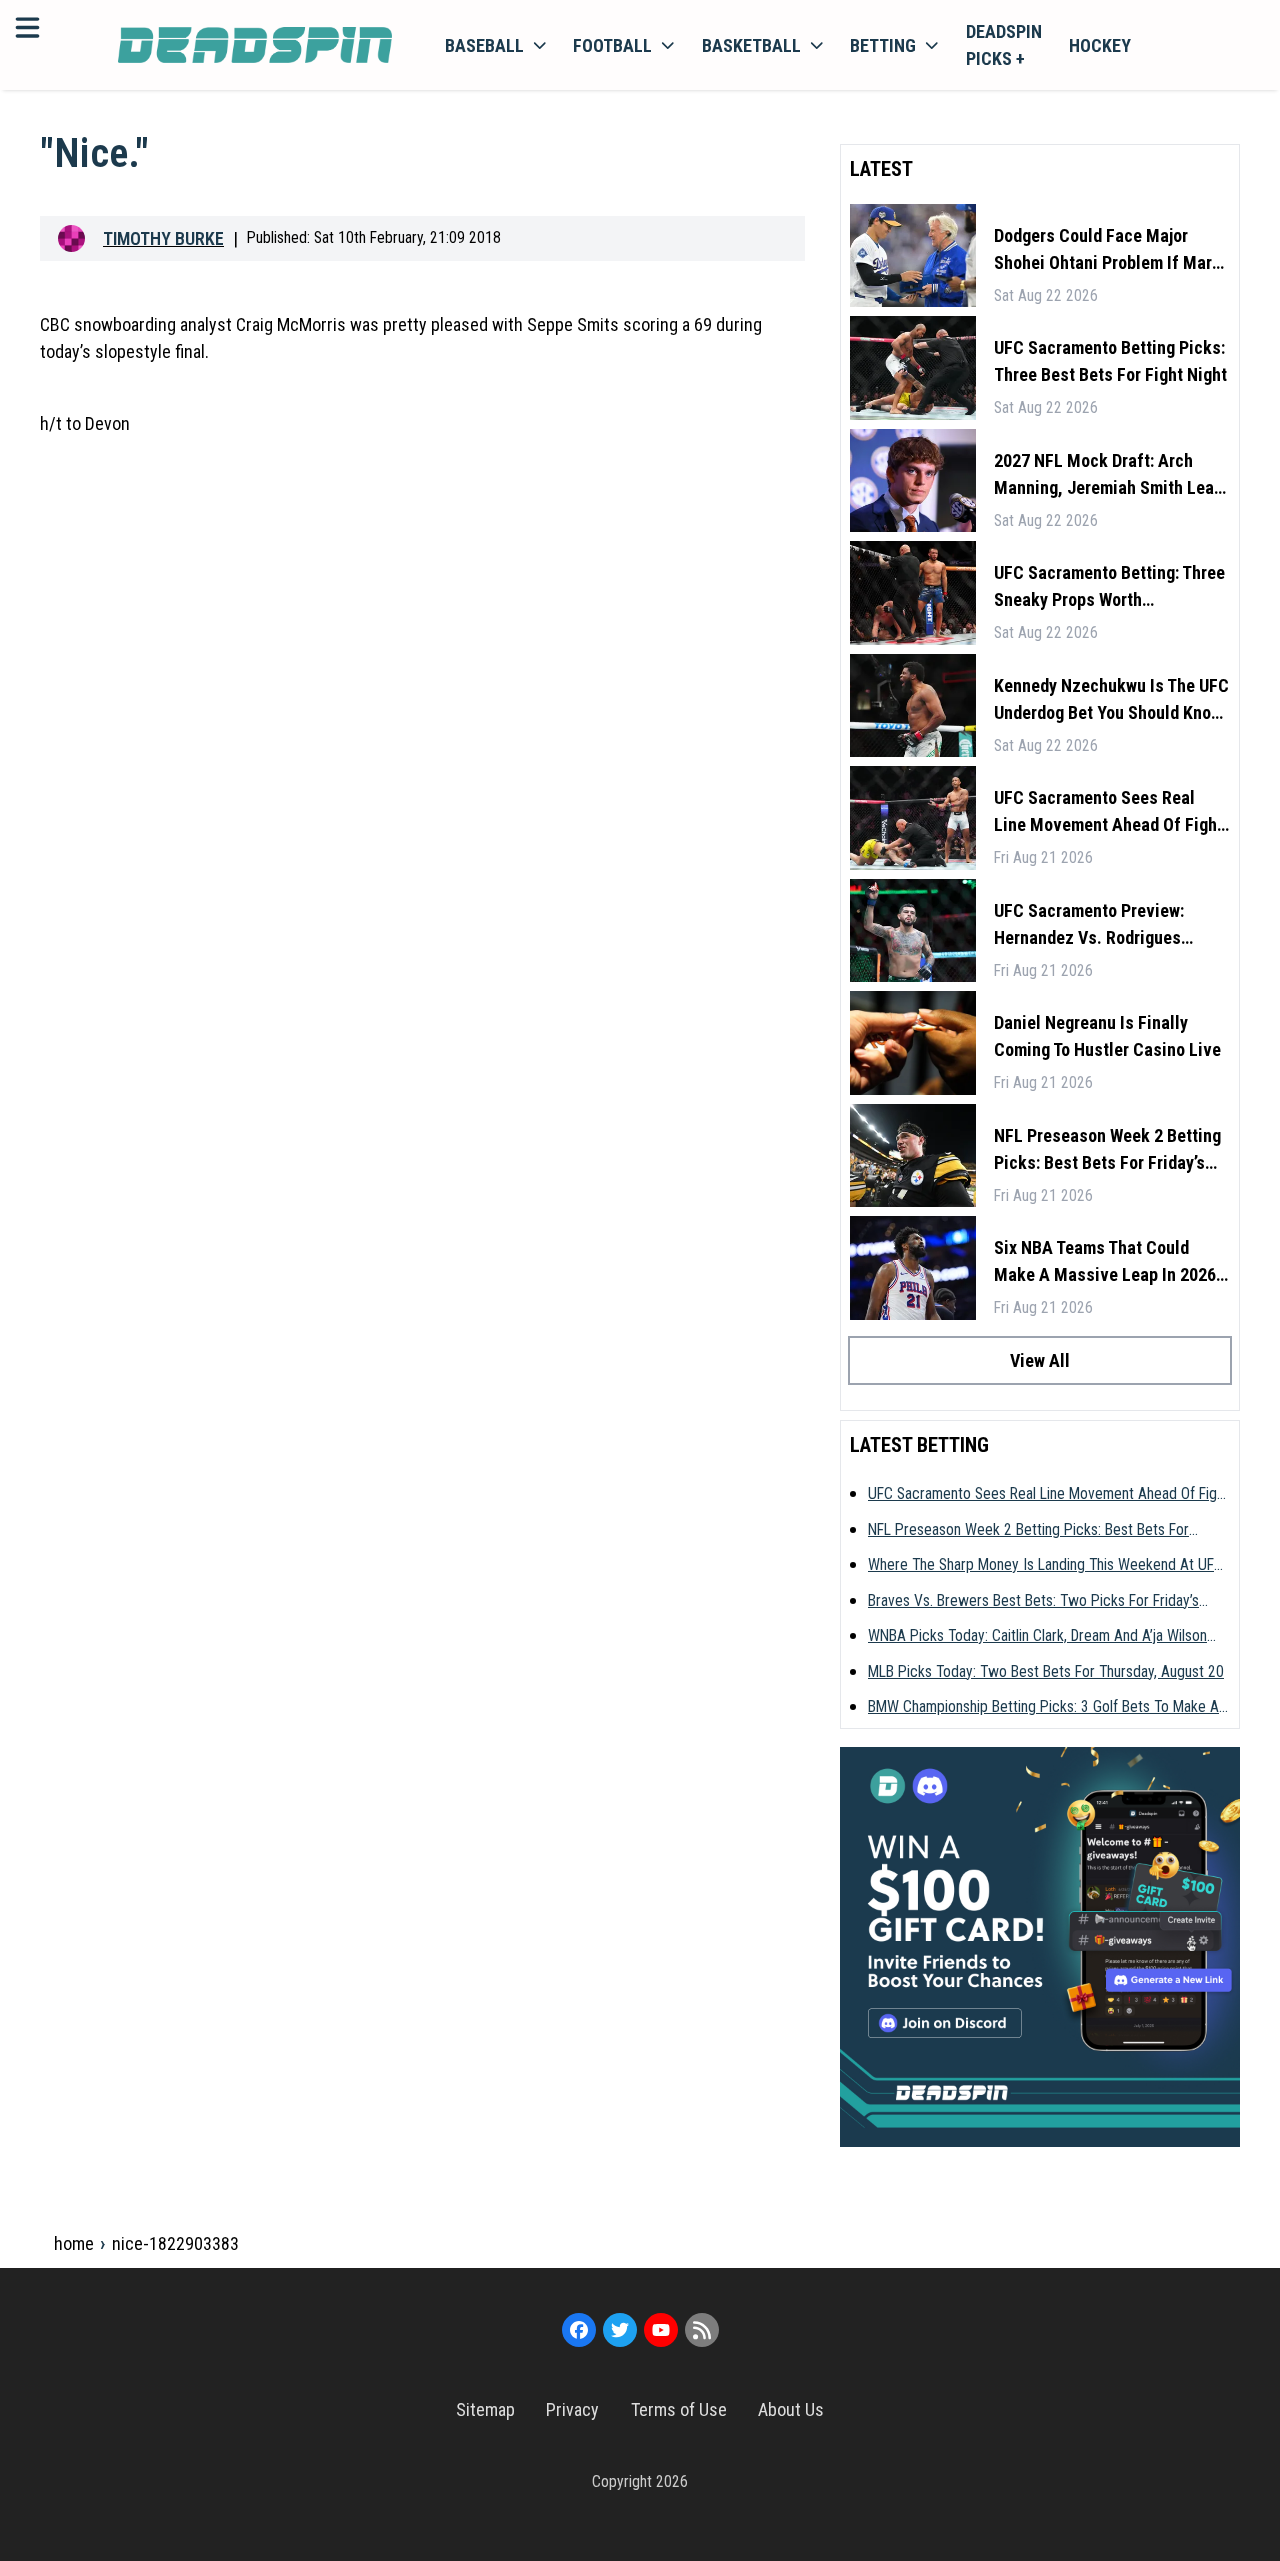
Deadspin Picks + (1004, 45)
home (74, 2243)
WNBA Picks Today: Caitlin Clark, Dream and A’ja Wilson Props (1037, 1637)
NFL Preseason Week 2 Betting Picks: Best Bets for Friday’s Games (1107, 1150)
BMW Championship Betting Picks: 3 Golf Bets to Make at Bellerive (1046, 1708)
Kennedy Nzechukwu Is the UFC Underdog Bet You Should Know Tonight (1111, 700)
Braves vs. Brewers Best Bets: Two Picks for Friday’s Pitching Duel (1033, 1602)
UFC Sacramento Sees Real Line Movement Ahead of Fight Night (1108, 812)
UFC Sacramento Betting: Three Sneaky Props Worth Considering (1109, 587)
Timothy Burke (163, 238)
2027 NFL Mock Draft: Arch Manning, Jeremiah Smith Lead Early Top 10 (1108, 475)
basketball (751, 45)
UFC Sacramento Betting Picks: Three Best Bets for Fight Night (1110, 361)
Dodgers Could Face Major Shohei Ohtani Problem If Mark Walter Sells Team (1107, 250)
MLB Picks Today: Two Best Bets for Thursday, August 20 (1046, 1671)
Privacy (572, 2409)
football (612, 45)
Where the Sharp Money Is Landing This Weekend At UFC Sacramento (1045, 1566)
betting (883, 45)
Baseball (484, 45)
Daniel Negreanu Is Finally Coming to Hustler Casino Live (1107, 1036)
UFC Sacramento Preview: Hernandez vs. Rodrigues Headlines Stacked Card (1089, 925)
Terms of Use (679, 2409)
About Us (791, 2409)
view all (1040, 1360)
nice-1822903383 (175, 2243)
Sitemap (485, 2409)
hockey (1100, 45)
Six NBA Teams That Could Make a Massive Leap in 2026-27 (1108, 1262)
